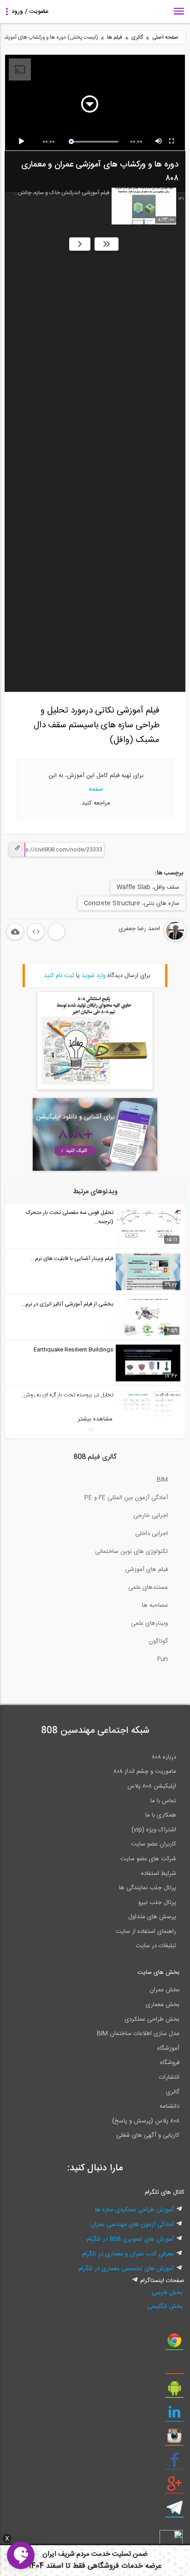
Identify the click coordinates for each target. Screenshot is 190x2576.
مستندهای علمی (148, 1587)
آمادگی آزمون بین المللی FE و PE (126, 1498)
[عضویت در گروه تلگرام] (174, 2511)
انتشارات (169, 2077)
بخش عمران (164, 1990)
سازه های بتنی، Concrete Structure (132, 903)
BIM (162, 1480)
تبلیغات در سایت (156, 1946)
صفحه (95, 789)
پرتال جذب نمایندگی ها (148, 1888)
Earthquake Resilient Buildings (74, 1350)
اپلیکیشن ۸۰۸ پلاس (152, 1786)
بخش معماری (163, 2005)
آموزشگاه (168, 2048)
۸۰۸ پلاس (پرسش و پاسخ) (146, 2121)
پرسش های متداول (152, 1917)
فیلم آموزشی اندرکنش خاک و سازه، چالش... (61, 193)
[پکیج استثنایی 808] (95, 1088)
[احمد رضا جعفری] (145, 940)
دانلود (15, 932)
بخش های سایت (158, 1972)
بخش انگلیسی (165, 2306)
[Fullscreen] (172, 142)
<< (80, 244)
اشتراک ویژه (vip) (154, 1830)
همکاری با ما (161, 1815)
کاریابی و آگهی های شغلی (148, 2135)
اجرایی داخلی (151, 1534)
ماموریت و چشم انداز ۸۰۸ (145, 1771)
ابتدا (107, 244)
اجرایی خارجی (151, 1516)
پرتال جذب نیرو (157, 1903)
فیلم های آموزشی (146, 1570)
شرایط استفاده (159, 1874)
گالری (137, 37)
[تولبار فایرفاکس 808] (174, 2368)
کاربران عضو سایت (154, 1844)
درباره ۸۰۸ (164, 1757)
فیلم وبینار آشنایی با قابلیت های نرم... (72, 1259)
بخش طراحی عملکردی (152, 2019)
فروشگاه (170, 2063)
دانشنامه (169, 2106)
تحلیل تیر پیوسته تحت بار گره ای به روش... (66, 1395)
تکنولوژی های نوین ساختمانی (131, 1552)
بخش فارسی (167, 2293)
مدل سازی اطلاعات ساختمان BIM (138, 2034)
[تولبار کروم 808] (174, 2344)
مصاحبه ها (155, 1605)
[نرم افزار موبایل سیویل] (174, 2392)
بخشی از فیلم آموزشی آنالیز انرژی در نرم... (67, 1304)
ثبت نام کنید (59, 976)
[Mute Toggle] (159, 142)
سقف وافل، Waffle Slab (148, 887)
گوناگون (158, 1641)
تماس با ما (163, 1801)
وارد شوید (94, 976)
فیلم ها (115, 37)
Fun (163, 1659)
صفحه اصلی (165, 37)
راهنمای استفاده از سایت (146, 1932)
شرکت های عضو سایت (148, 1859)
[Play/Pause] (23, 142)
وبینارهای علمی (149, 1623)
